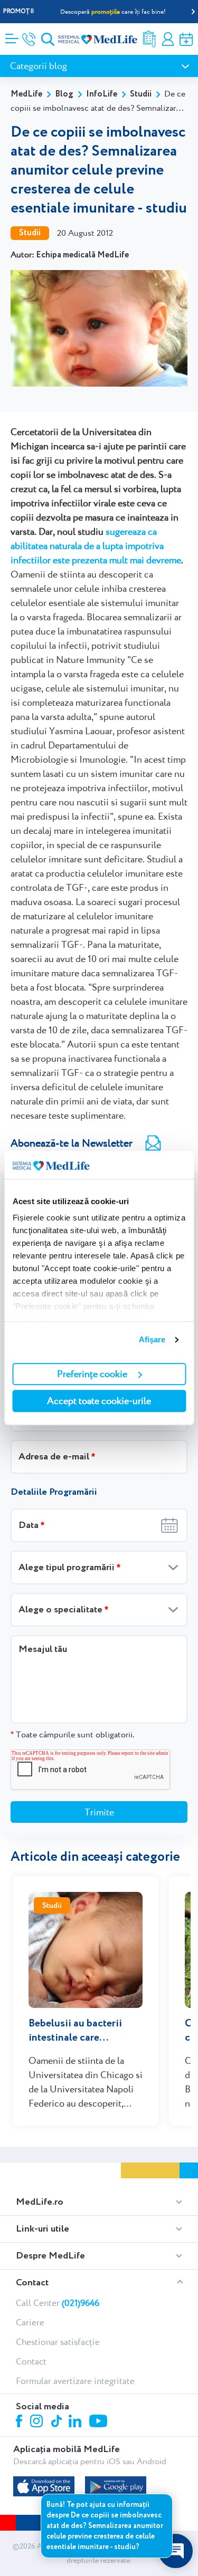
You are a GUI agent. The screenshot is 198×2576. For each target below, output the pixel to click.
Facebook (20, 2423)
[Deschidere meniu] (12, 35)
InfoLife (102, 94)
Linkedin (76, 2422)
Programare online (186, 39)
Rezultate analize (149, 39)
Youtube (100, 2422)
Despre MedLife (50, 2256)
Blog (64, 94)
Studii (141, 94)
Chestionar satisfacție (58, 2342)
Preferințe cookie (92, 1374)
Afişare (152, 1339)
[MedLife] (98, 39)
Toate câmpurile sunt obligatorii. (72, 1734)
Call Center (58, 2303)
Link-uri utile (43, 2229)
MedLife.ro (40, 2202)
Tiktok (57, 2422)
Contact (32, 2283)
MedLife (26, 94)
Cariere (30, 2322)
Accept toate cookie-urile (99, 1401)
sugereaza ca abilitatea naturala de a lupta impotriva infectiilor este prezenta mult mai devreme (96, 546)
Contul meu (168, 39)
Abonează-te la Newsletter (72, 1143)
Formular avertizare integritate (75, 2381)
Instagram (38, 2423)
